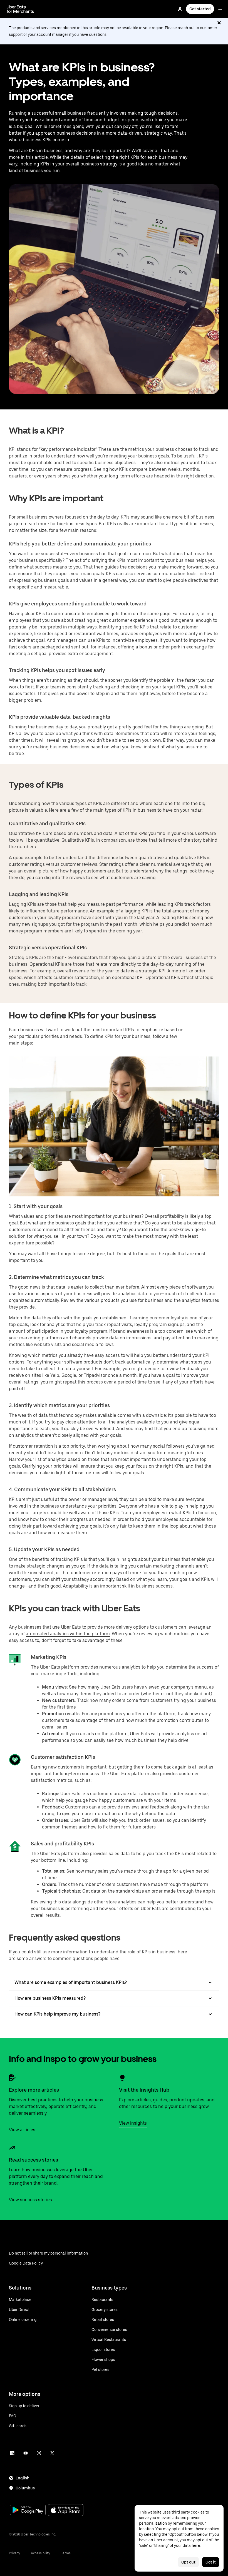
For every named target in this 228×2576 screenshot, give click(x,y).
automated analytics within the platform (68, 1634)
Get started (200, 9)
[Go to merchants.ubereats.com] (20, 9)
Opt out (188, 2562)
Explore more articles (34, 2090)
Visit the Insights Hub (144, 2090)
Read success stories (34, 2160)
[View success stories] (12, 2148)
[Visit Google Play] (28, 2510)
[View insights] (122, 2078)
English (23, 2478)
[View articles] (12, 2078)
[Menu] (220, 9)
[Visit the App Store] (66, 2511)
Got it (211, 2562)
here (196, 2545)
